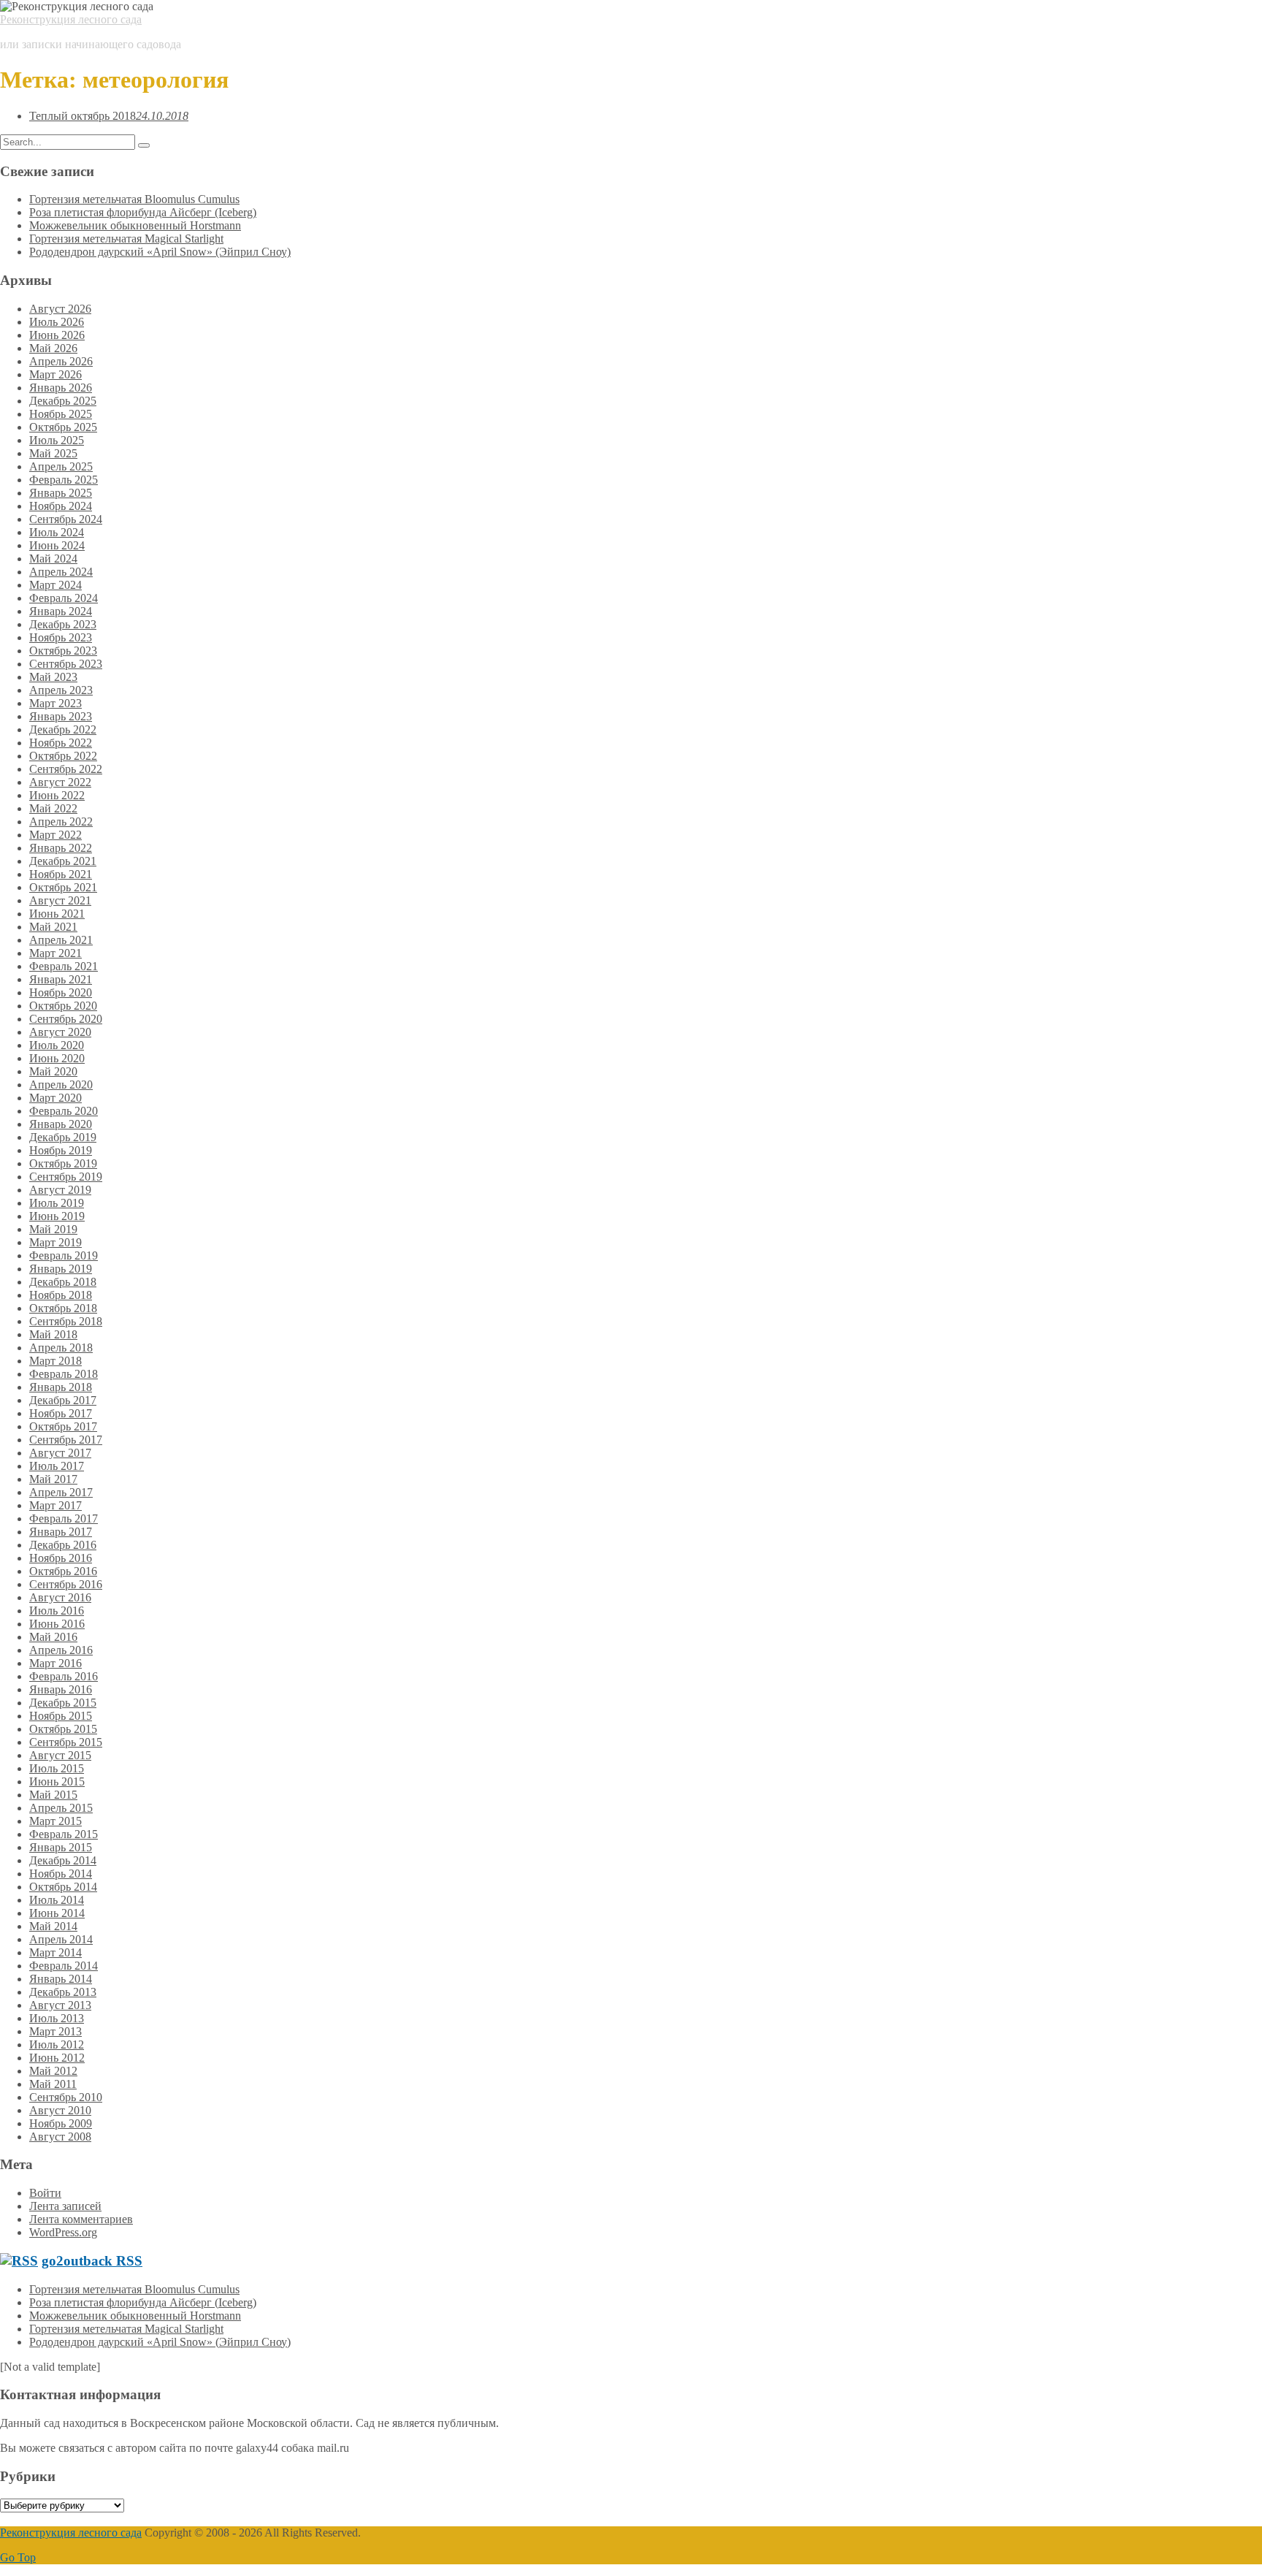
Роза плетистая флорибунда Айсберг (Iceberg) (143, 212)
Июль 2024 (57, 532)
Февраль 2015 (64, 1834)
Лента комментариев (81, 2219)
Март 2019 (56, 1242)
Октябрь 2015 (63, 1729)
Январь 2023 (61, 716)
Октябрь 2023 (63, 651)
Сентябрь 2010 (66, 2097)
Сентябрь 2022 (66, 769)
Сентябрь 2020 (66, 1019)
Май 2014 (53, 1926)
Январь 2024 (61, 611)
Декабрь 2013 (63, 1992)
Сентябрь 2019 (66, 1177)
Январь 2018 (61, 1387)
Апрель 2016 (61, 1650)
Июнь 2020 (57, 1058)
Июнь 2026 (57, 335)
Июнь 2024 (57, 545)
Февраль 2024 (64, 598)
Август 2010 (60, 2110)
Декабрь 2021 (63, 861)
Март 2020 (56, 1098)
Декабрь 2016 (63, 1545)
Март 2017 (56, 1505)
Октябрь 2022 (63, 756)
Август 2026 (60, 309)
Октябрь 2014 (63, 1887)
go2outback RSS (92, 2261)
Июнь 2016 (57, 1624)
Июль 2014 (57, 1900)
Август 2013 (60, 2005)
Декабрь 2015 (63, 1703)
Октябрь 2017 (63, 1426)
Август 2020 (60, 1032)
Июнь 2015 (57, 1782)
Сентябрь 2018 (66, 1321)
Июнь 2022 (57, 795)
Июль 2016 (57, 1611)
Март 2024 (56, 585)
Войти (45, 2193)
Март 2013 (56, 2031)
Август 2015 (60, 1755)
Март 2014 (56, 1952)
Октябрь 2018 (63, 1308)
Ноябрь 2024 (61, 506)
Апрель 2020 (61, 1085)
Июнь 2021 (57, 914)
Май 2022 (53, 808)
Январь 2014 (61, 1979)
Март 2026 (56, 374)
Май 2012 (53, 2071)
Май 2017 (53, 1479)
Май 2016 (53, 1637)
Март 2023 (56, 703)
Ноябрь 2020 (61, 992)
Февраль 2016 (64, 1676)
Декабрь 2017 (63, 1400)
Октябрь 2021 (63, 887)
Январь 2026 (61, 388)
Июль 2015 (57, 1768)
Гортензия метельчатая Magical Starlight (126, 239)
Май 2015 (53, 1795)
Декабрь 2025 (63, 401)
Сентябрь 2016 (66, 1584)
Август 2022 (60, 782)
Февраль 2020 (64, 1111)
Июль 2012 (57, 2045)
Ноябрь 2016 (61, 1558)
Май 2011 (53, 2084)
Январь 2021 (61, 979)
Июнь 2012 (57, 2058)
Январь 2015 (61, 1847)
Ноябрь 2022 (61, 743)
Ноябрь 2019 (61, 1150)
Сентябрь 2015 (66, 1742)
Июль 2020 (57, 1045)
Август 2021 (60, 900)
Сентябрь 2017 (66, 1440)
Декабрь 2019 (63, 1137)
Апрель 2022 (61, 822)
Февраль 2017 (64, 1518)
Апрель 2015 (61, 1808)
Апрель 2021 (61, 940)
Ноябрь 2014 (61, 1874)
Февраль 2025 (64, 480)
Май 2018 (53, 1334)
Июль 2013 (57, 2018)
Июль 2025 (57, 440)
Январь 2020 (61, 1124)
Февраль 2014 (64, 1966)
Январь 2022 (61, 848)
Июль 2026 (57, 322)
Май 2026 (53, 348)
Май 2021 (53, 927)
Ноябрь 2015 (61, 1716)
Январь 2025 (61, 493)
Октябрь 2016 (63, 1571)
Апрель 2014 (61, 1939)
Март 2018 (56, 1361)
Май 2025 (53, 453)
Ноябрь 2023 (61, 637)
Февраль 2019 (64, 1255)
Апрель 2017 (61, 1492)
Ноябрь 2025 (61, 414)
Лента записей (65, 2206)
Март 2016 (56, 1663)
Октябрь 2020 (63, 1006)
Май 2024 (53, 559)
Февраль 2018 (64, 1374)
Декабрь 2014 (63, 1860)
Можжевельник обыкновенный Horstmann (135, 225)
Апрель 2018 (61, 1348)
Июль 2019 (57, 1203)
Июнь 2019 (57, 1216)
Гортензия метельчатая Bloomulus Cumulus (134, 199)
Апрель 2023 (61, 690)
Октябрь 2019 (63, 1163)
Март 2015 (56, 1821)
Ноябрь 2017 (61, 1413)
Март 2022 (56, 835)
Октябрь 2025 (63, 427)
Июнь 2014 (57, 1913)
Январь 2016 (61, 1689)
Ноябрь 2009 (61, 2123)
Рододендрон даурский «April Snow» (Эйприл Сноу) (160, 252)
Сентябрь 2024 (66, 519)
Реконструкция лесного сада (71, 19)
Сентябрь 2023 (66, 664)
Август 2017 (60, 1453)
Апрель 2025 (61, 466)
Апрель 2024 (61, 572)
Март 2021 (56, 953)
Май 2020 (53, 1071)
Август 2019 (60, 1190)
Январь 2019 (61, 1269)
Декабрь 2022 (63, 729)
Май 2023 (53, 677)
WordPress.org (63, 2232)
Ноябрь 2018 (61, 1295)
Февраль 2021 (64, 966)
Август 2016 (60, 1597)
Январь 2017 (61, 1532)
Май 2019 (53, 1229)
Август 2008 (60, 2137)
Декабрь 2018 (63, 1282)
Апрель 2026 (61, 361)
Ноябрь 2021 (61, 874)
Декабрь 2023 (63, 624)
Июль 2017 (57, 1466)
